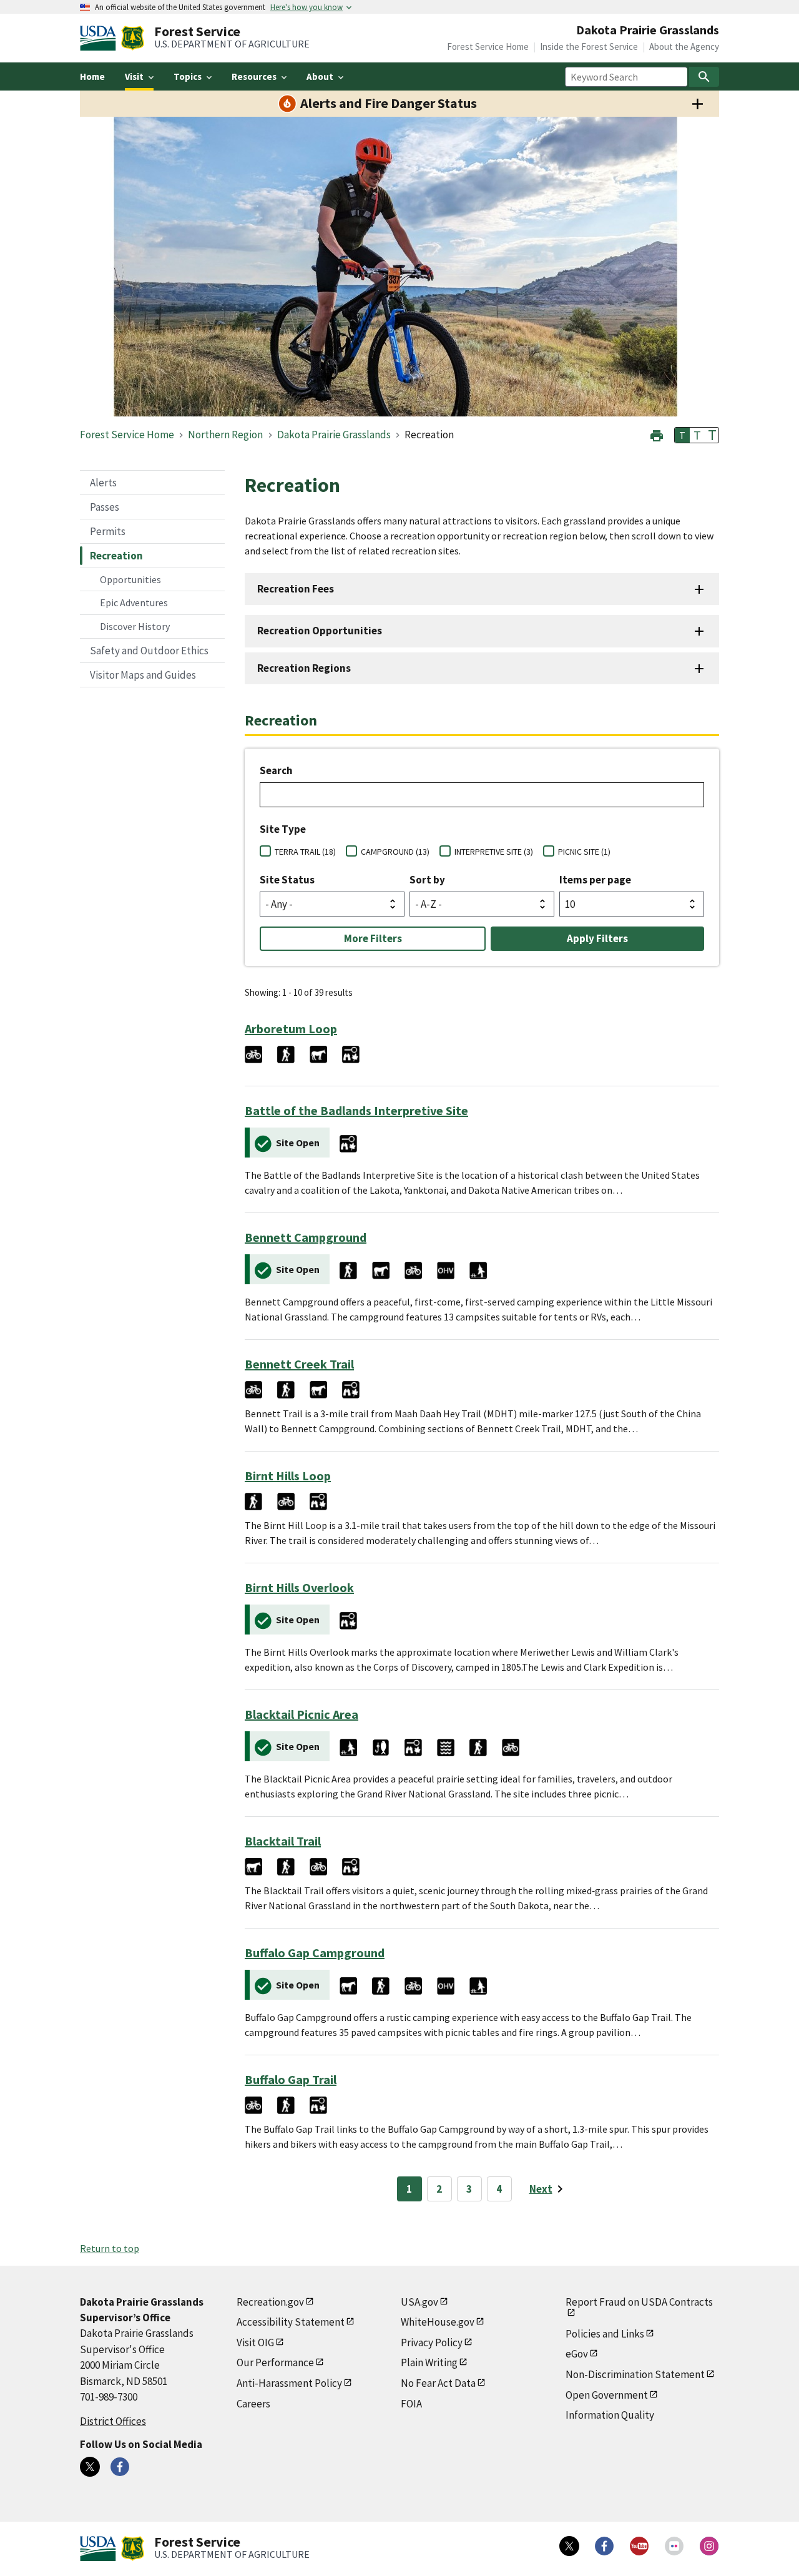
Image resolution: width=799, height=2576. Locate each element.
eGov (577, 2354)
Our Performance (275, 2362)
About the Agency (684, 47)
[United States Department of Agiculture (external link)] (100, 38)
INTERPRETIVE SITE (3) (494, 852)
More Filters (373, 938)
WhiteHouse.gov (438, 2322)
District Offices (113, 2421)
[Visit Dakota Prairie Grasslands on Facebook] (120, 2467)
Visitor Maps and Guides (143, 675)
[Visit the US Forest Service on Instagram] (709, 2546)
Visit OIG (255, 2342)
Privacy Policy (432, 2342)
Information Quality (610, 2415)
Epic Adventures (134, 602)
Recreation (116, 556)
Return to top (110, 2248)
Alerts (103, 483)
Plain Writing (429, 2362)
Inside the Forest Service (589, 47)
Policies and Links (605, 2334)
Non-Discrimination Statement (635, 2374)
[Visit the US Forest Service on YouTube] (639, 2546)
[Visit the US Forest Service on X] (569, 2546)
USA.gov (419, 2302)
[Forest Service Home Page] (133, 38)
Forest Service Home (488, 47)
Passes (105, 507)
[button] (657, 434)
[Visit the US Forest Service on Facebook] (604, 2546)
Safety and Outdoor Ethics (149, 651)
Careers (253, 2404)
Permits (108, 531)
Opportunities (130, 579)
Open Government (607, 2395)
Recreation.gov (270, 2302)
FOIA (411, 2404)
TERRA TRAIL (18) (305, 852)
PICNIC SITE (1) (584, 852)
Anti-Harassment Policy (289, 2383)
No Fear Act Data (438, 2383)
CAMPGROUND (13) (395, 852)
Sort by (427, 880)
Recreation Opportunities (320, 631)
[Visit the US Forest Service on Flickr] (674, 2546)
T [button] (682, 435)
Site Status (287, 880)
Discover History (135, 626)
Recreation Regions (304, 668)
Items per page (595, 880)
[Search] (704, 77)
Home (92, 76)
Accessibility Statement (291, 2322)
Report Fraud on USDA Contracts (639, 2302)
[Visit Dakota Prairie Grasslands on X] (90, 2467)
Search (276, 770)
